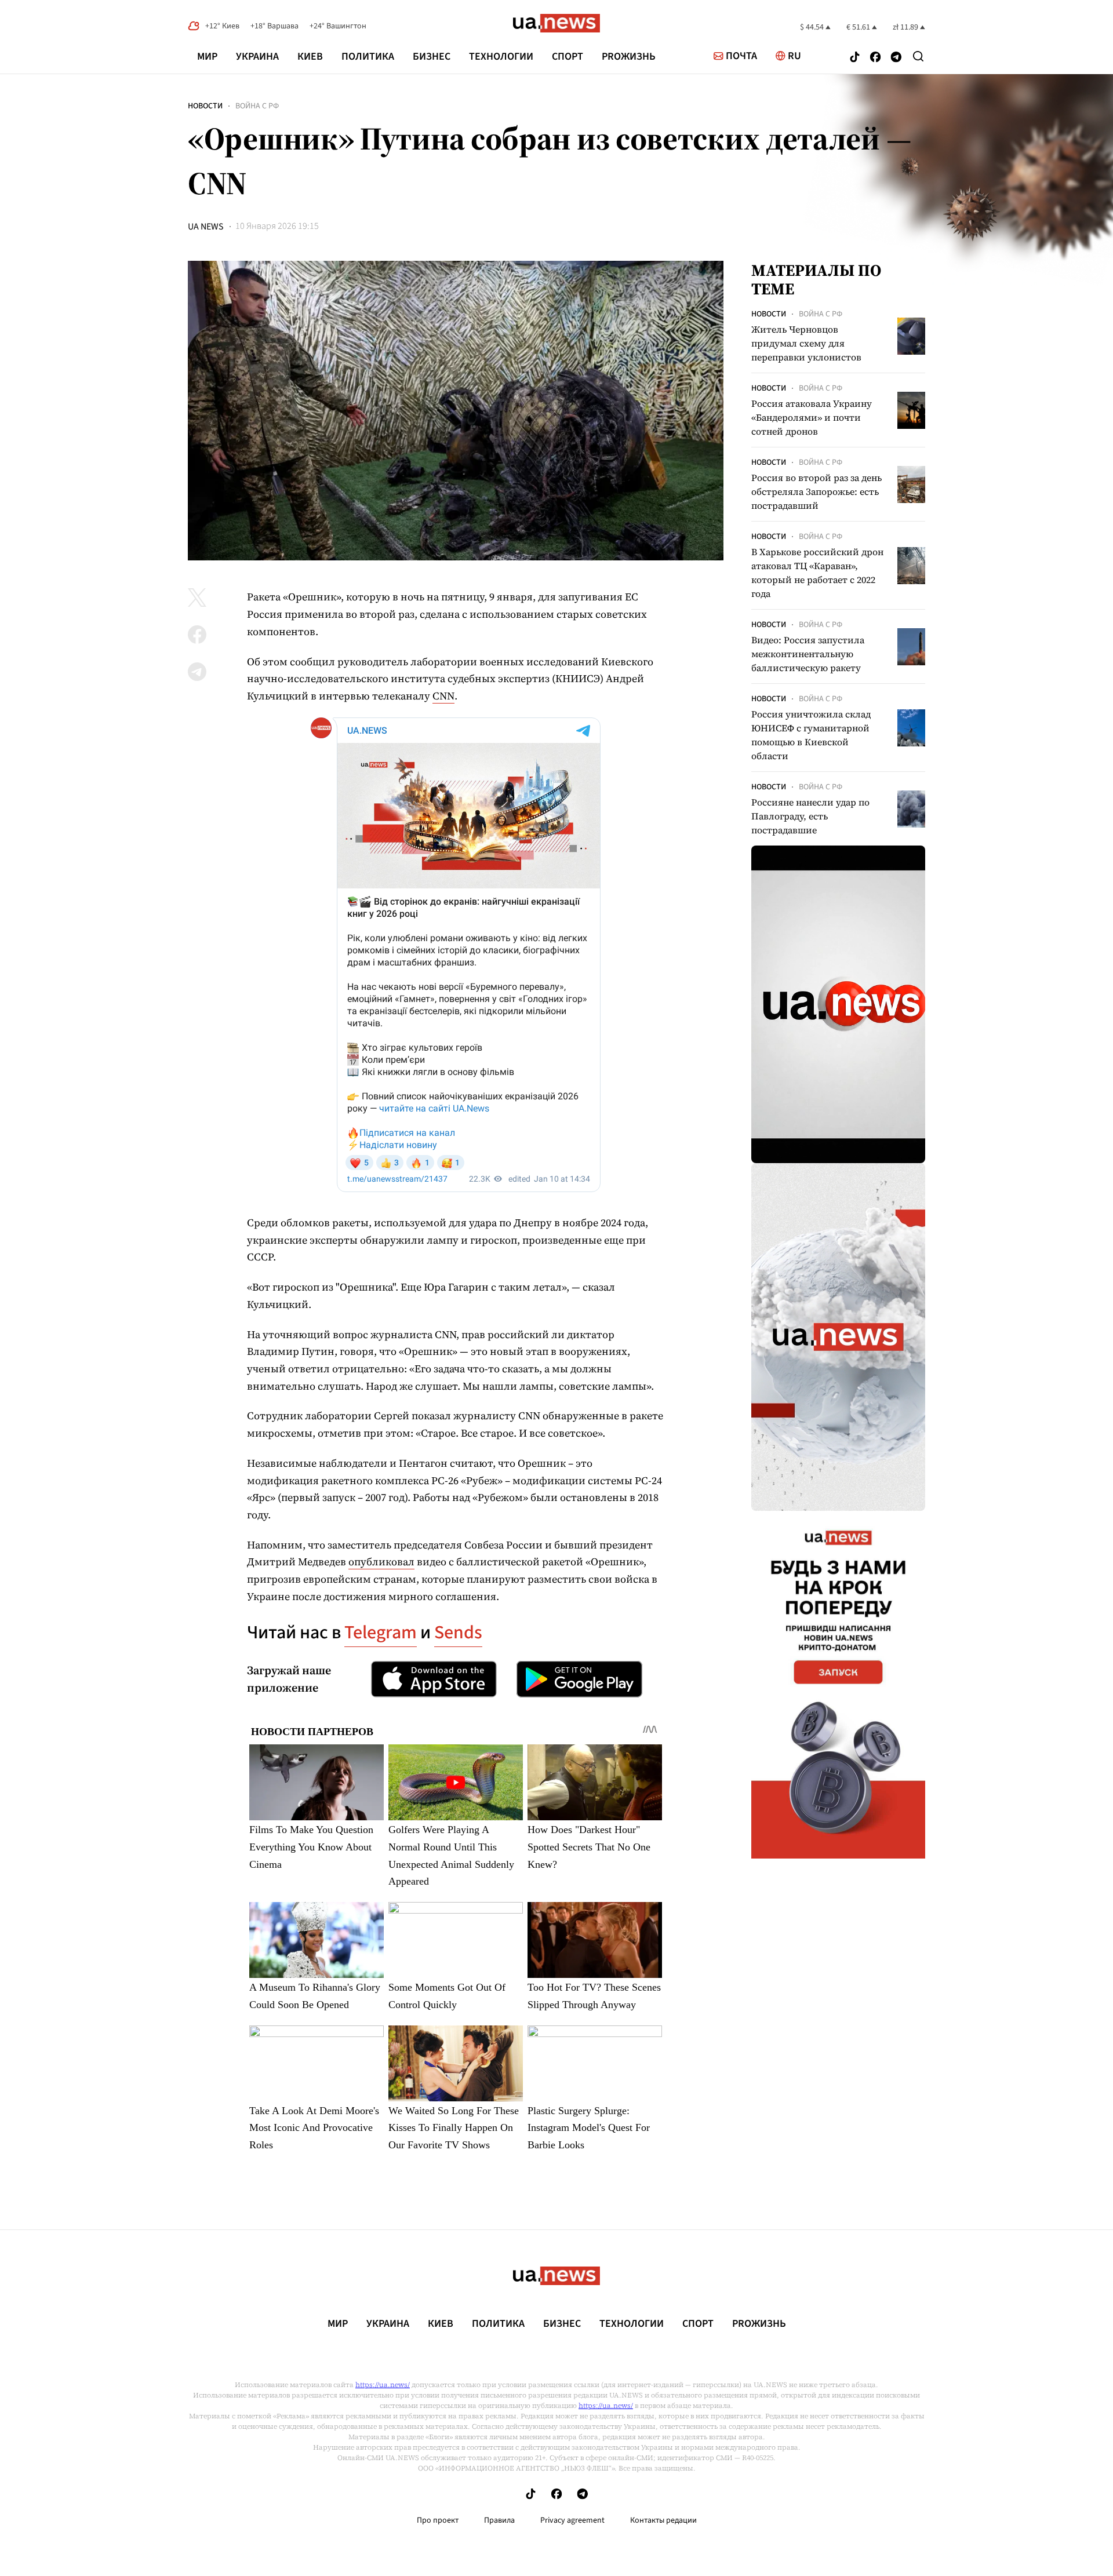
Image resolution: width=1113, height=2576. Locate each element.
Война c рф (257, 106)
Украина (257, 57)
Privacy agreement (572, 2520)
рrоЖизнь (629, 57)
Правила (499, 2520)
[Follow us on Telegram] (896, 58)
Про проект (438, 2520)
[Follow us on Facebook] (875, 58)
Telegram (381, 1633)
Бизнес (432, 57)
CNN (443, 696)
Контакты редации (663, 2520)
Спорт (568, 57)
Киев (310, 57)
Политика (368, 57)
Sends (458, 1633)
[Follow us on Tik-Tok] (855, 58)
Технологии (501, 57)
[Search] (918, 56)
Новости (205, 106)
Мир (207, 57)
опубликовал (381, 1562)
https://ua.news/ (383, 2385)
